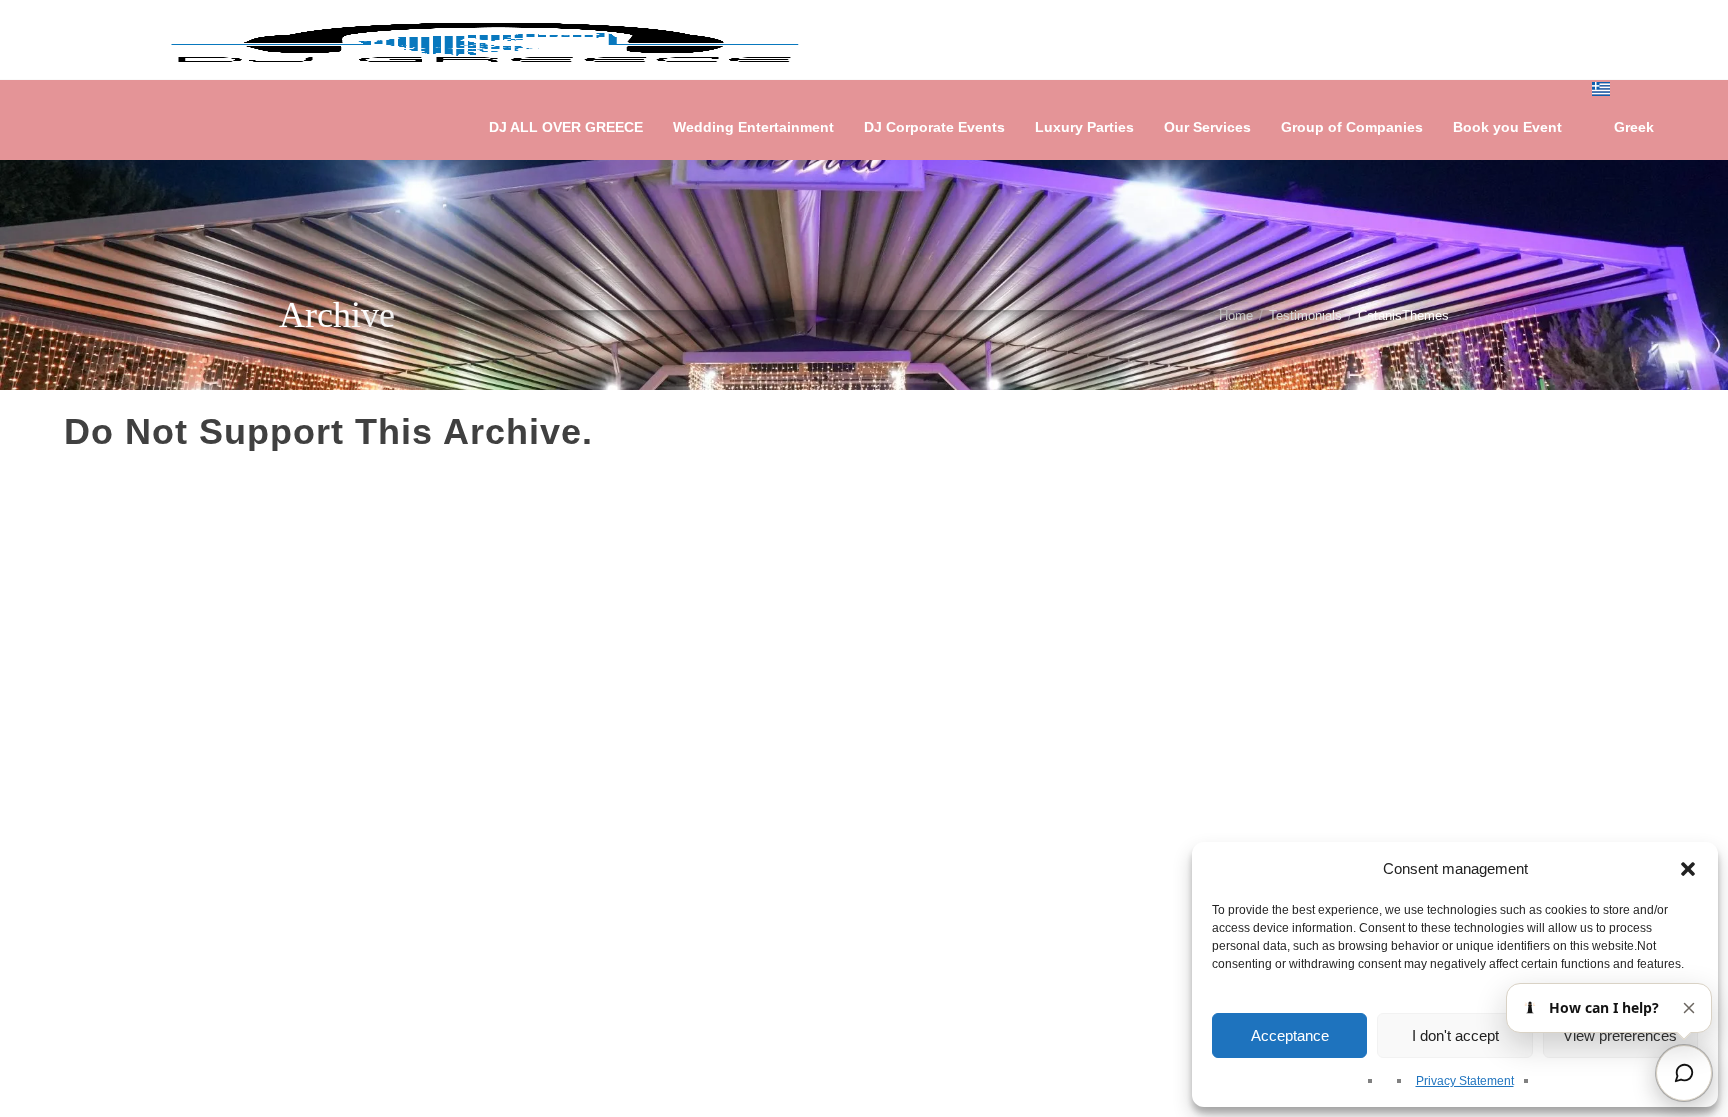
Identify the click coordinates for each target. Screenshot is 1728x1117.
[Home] (485, 40)
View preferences (1620, 1035)
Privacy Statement (1465, 1081)
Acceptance (1290, 1035)
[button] (1688, 869)
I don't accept (1455, 1035)
